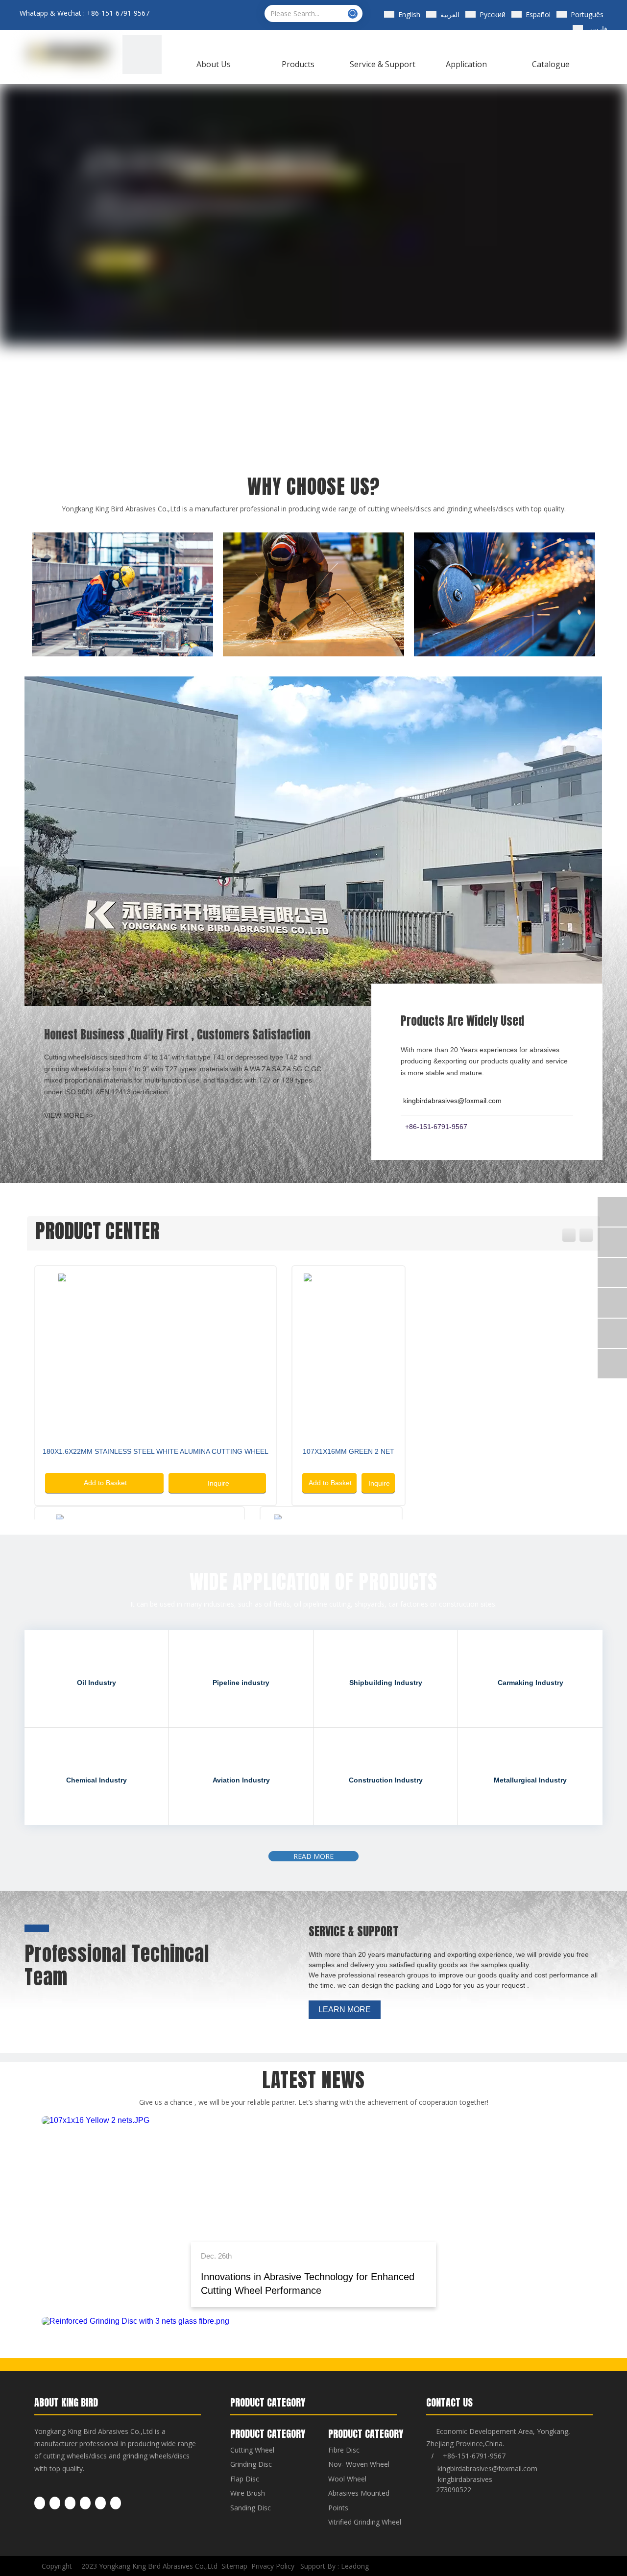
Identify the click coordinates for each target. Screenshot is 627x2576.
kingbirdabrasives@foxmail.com (487, 2468)
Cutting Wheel (252, 2450)
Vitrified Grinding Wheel (365, 2522)
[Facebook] (40, 2503)
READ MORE (313, 1856)
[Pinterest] (116, 2503)
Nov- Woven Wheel (359, 2464)
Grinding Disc (251, 2464)
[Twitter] (70, 2503)
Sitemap (234, 2566)
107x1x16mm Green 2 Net (349, 1451)
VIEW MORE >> (69, 1115)
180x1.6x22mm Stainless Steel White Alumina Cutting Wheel (156, 1451)
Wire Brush (248, 2493)
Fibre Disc (344, 2450)
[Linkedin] (55, 2503)
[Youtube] (85, 2503)
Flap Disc (245, 2479)
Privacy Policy (273, 2566)
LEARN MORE (345, 2010)
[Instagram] (100, 2503)
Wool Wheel (347, 2479)
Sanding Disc (251, 2508)
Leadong (355, 2566)
